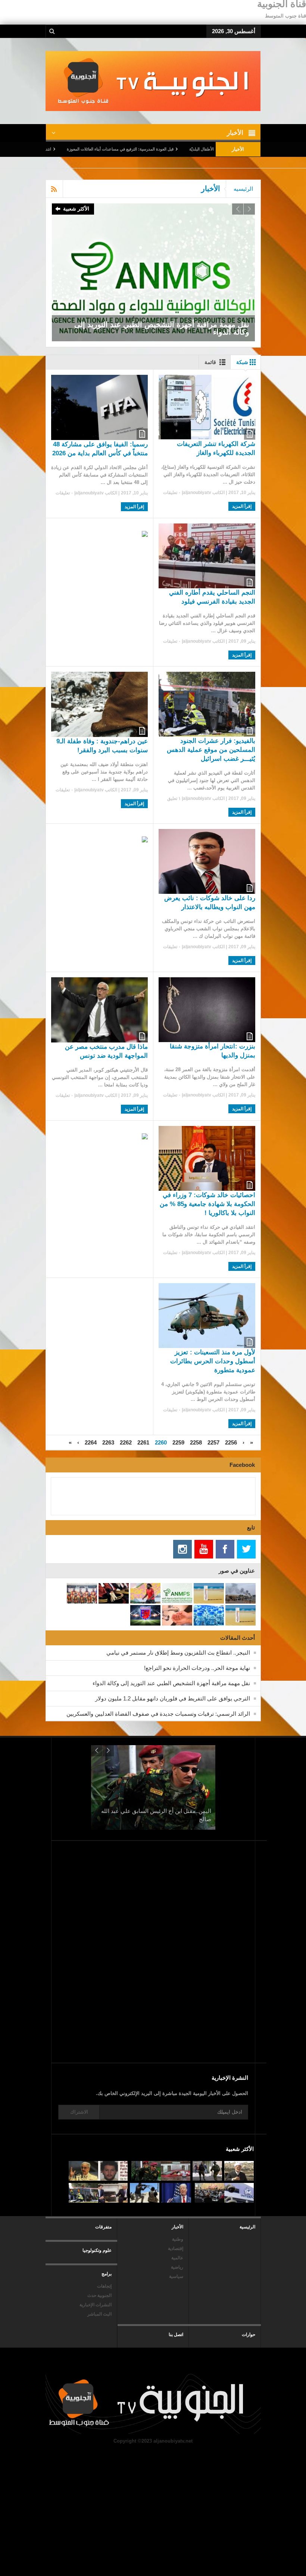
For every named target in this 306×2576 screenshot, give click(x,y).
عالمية (177, 2258)
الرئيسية (247, 2227)
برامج (107, 2274)
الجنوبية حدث (99, 2295)
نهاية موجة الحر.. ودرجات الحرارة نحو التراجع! (197, 1668)
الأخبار (177, 2227)
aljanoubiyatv (197, 493)
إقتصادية (176, 2249)
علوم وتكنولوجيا (97, 2250)
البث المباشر (99, 2314)
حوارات (249, 2335)
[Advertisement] (185, 1997)
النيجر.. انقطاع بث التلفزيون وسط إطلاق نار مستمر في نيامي (178, 1653)
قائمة (210, 362)
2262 (126, 1442)
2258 (196, 1442)
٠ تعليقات (172, 493)
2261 (143, 1442)
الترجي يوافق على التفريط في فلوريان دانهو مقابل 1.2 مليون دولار (173, 1698)
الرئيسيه (243, 189)
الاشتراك (79, 2112)
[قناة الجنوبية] (153, 81)
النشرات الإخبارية (96, 2305)
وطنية (178, 2239)
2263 (108, 1442)
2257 (213, 1442)
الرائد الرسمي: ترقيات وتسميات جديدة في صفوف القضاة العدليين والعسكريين (158, 1714)
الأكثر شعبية (76, 209)
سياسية (176, 2276)
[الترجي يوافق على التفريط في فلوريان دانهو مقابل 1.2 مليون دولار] (153, 272)
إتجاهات (104, 2286)
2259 (178, 1442)
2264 (91, 1442)
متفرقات (103, 2227)
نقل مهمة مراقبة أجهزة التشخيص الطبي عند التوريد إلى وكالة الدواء (171, 1683)
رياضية (177, 2267)
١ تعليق (174, 798)
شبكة (242, 362)
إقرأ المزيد (242, 506)
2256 (231, 1442)
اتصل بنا (176, 2335)
